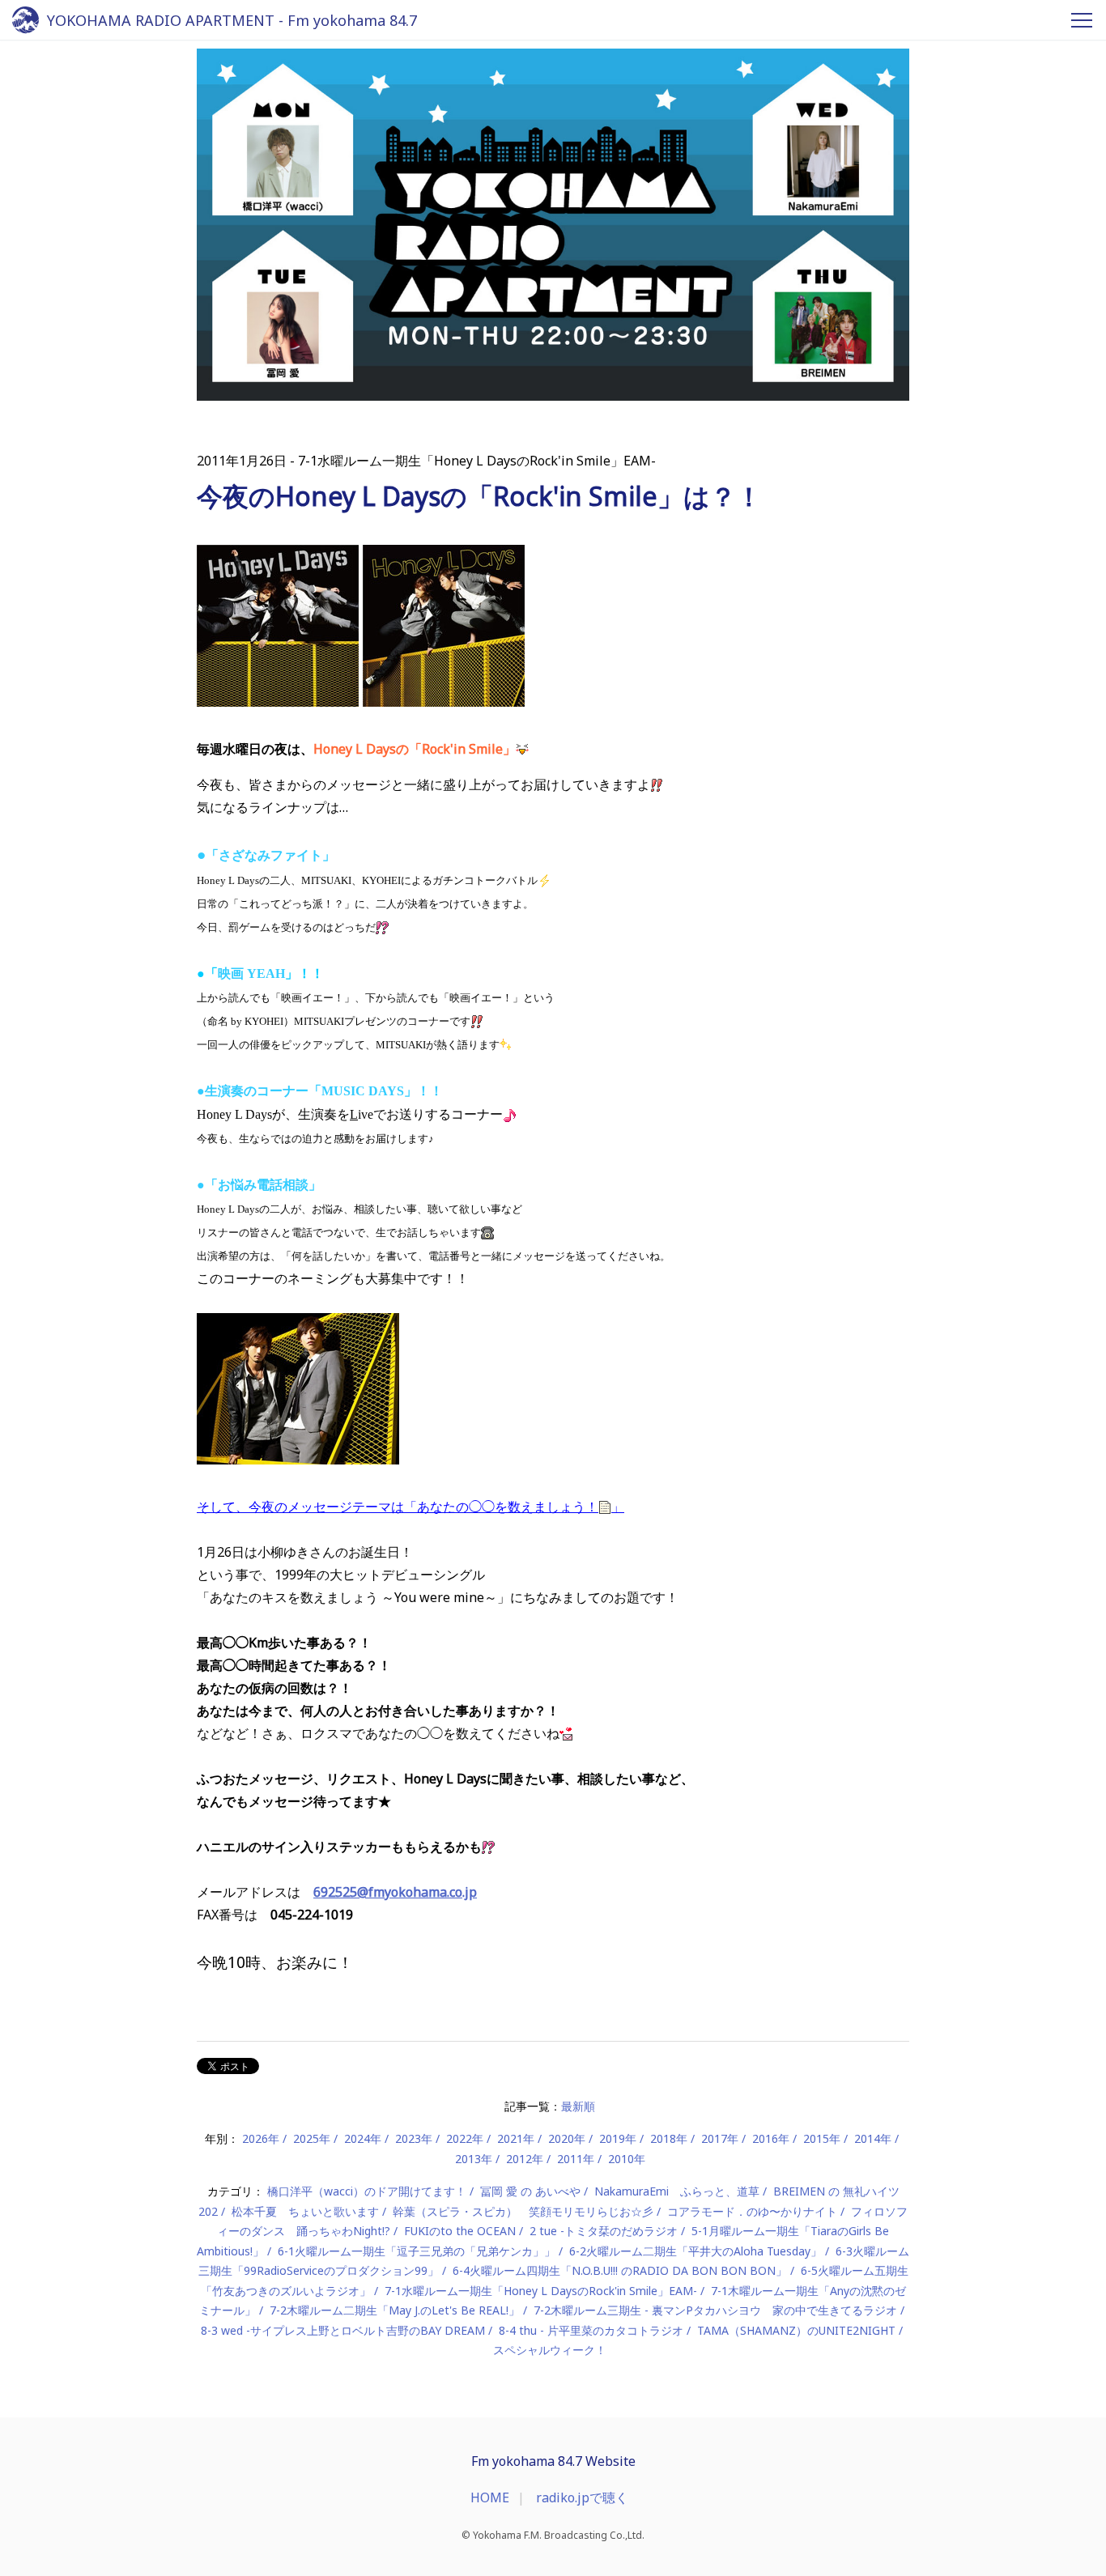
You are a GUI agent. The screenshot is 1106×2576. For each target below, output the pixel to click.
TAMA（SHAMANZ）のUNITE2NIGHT (796, 2330)
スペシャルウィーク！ (550, 2350)
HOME (490, 2497)
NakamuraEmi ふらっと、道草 (677, 2191)
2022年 (465, 2138)
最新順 (578, 2106)
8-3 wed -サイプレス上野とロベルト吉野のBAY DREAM (343, 2330)
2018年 (669, 2138)
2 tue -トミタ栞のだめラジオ (604, 2231)
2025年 (312, 2138)
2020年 (567, 2138)
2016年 (771, 2138)
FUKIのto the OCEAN (460, 2231)
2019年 (618, 2138)
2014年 (873, 2138)
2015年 (822, 2138)
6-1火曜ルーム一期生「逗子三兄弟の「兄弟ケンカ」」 (417, 2251)
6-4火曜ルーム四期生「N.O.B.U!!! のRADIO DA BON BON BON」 (620, 2270)
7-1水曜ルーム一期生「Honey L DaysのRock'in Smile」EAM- (541, 2291)
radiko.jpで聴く (582, 2497)
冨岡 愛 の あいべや (530, 2191)
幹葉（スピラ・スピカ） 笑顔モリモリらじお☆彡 (523, 2211)
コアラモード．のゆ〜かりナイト (752, 2211)
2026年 (261, 2138)
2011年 (576, 2159)
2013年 (474, 2159)
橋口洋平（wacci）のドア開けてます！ (367, 2191)
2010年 (627, 2159)
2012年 (525, 2159)
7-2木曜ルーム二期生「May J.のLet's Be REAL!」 (395, 2310)
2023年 (414, 2138)
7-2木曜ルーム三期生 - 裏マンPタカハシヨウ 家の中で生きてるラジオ (715, 2310)
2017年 (720, 2138)
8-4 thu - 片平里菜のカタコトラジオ (591, 2330)
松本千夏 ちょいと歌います (305, 2211)
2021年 (516, 2138)
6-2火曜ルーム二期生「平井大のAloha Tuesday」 (696, 2251)
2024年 (363, 2138)
